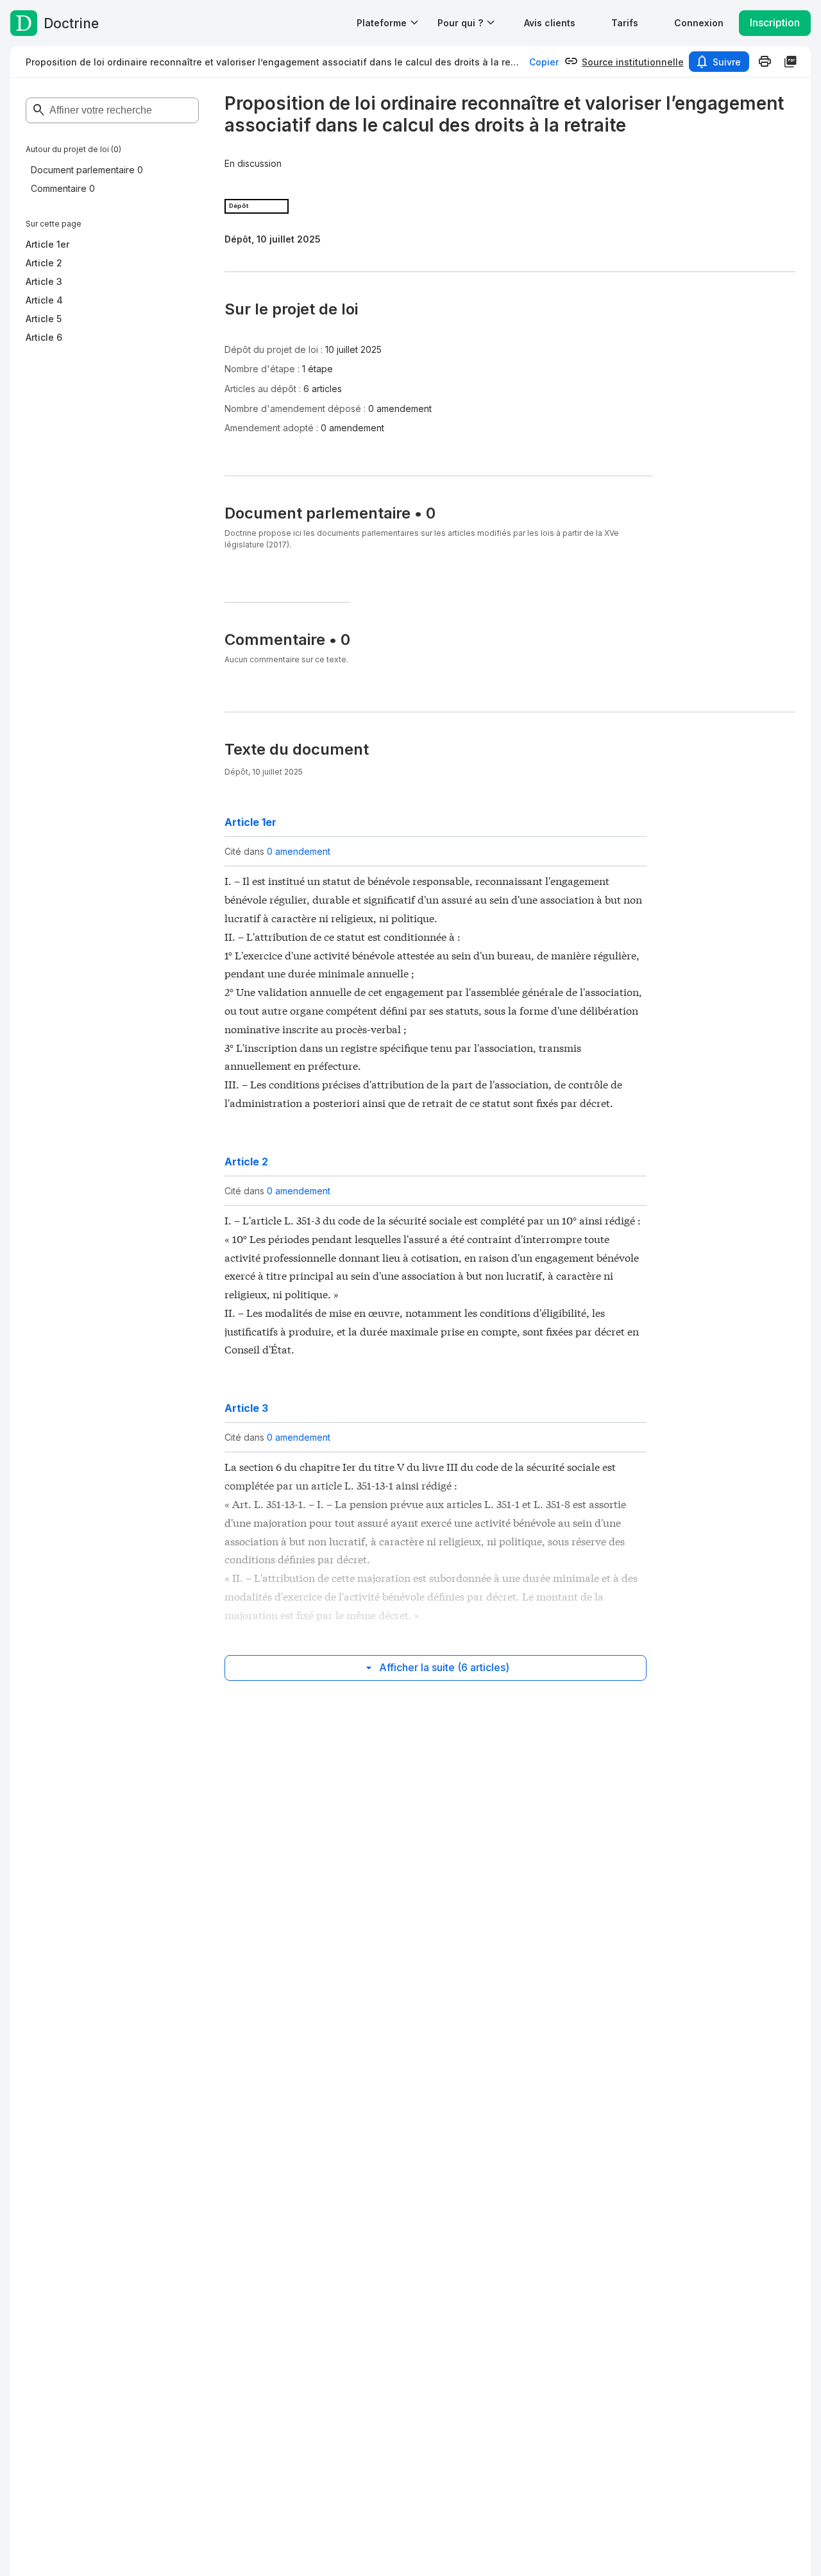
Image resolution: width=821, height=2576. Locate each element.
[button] (550, 23)
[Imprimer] (765, 62)
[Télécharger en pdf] (790, 62)
